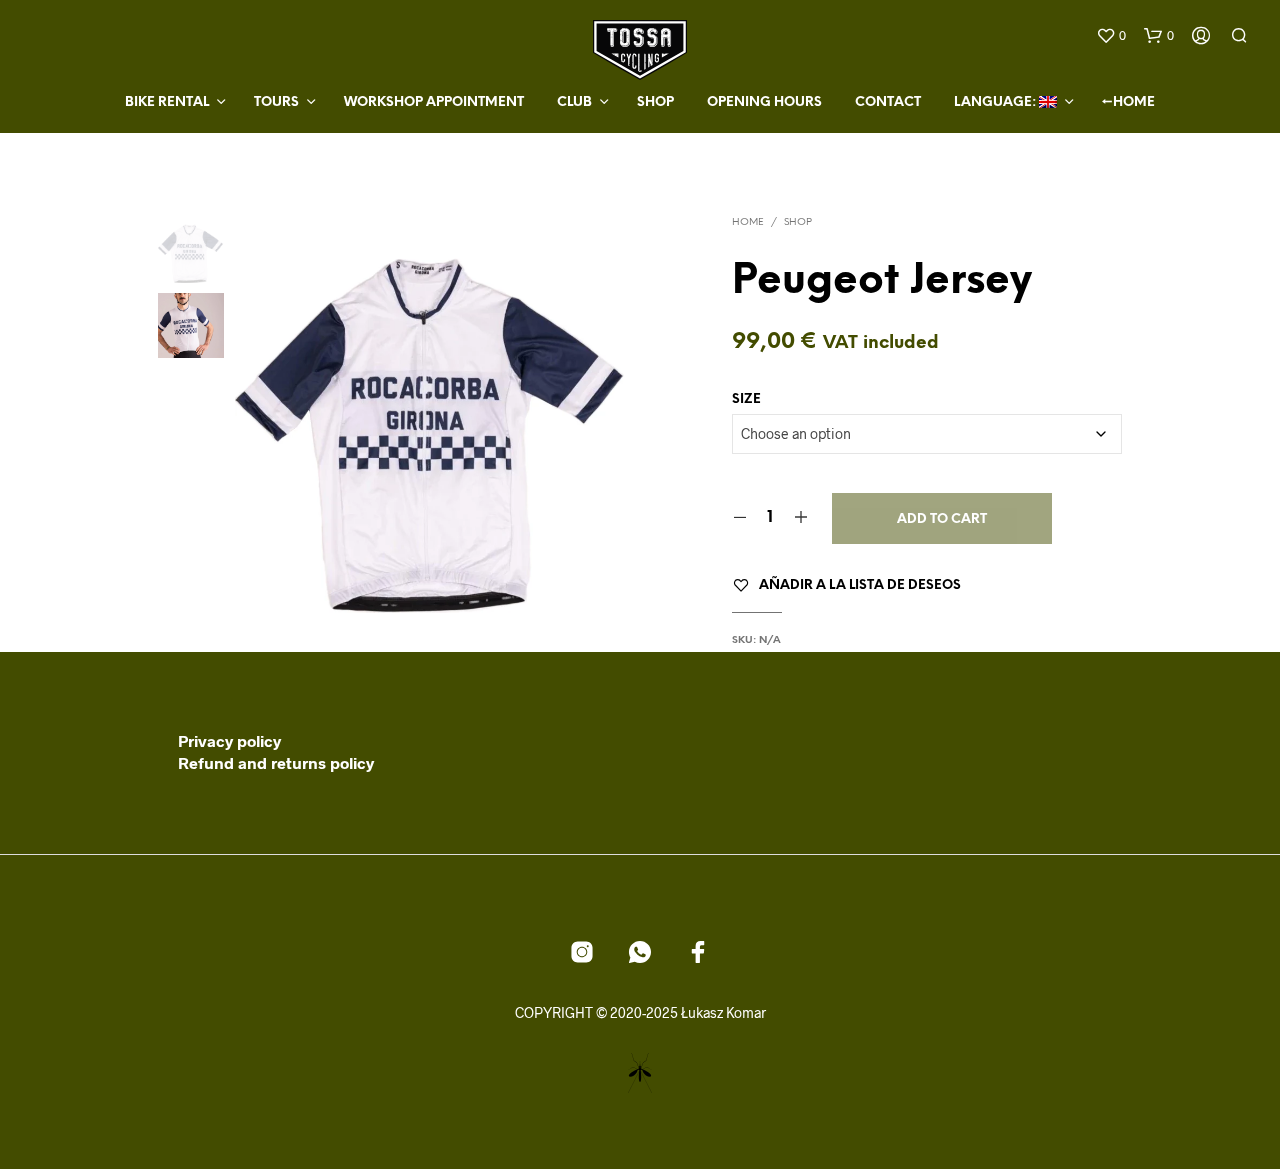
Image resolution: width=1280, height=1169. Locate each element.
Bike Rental (167, 102)
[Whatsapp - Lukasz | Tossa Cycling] (640, 952)
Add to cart (942, 519)
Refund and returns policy (276, 762)
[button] (1111, 36)
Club (574, 102)
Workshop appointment (434, 102)
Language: (996, 102)
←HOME (1128, 102)
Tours (276, 102)
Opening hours (764, 102)
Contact (888, 102)
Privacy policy (229, 740)
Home (748, 222)
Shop (655, 102)
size (746, 399)
